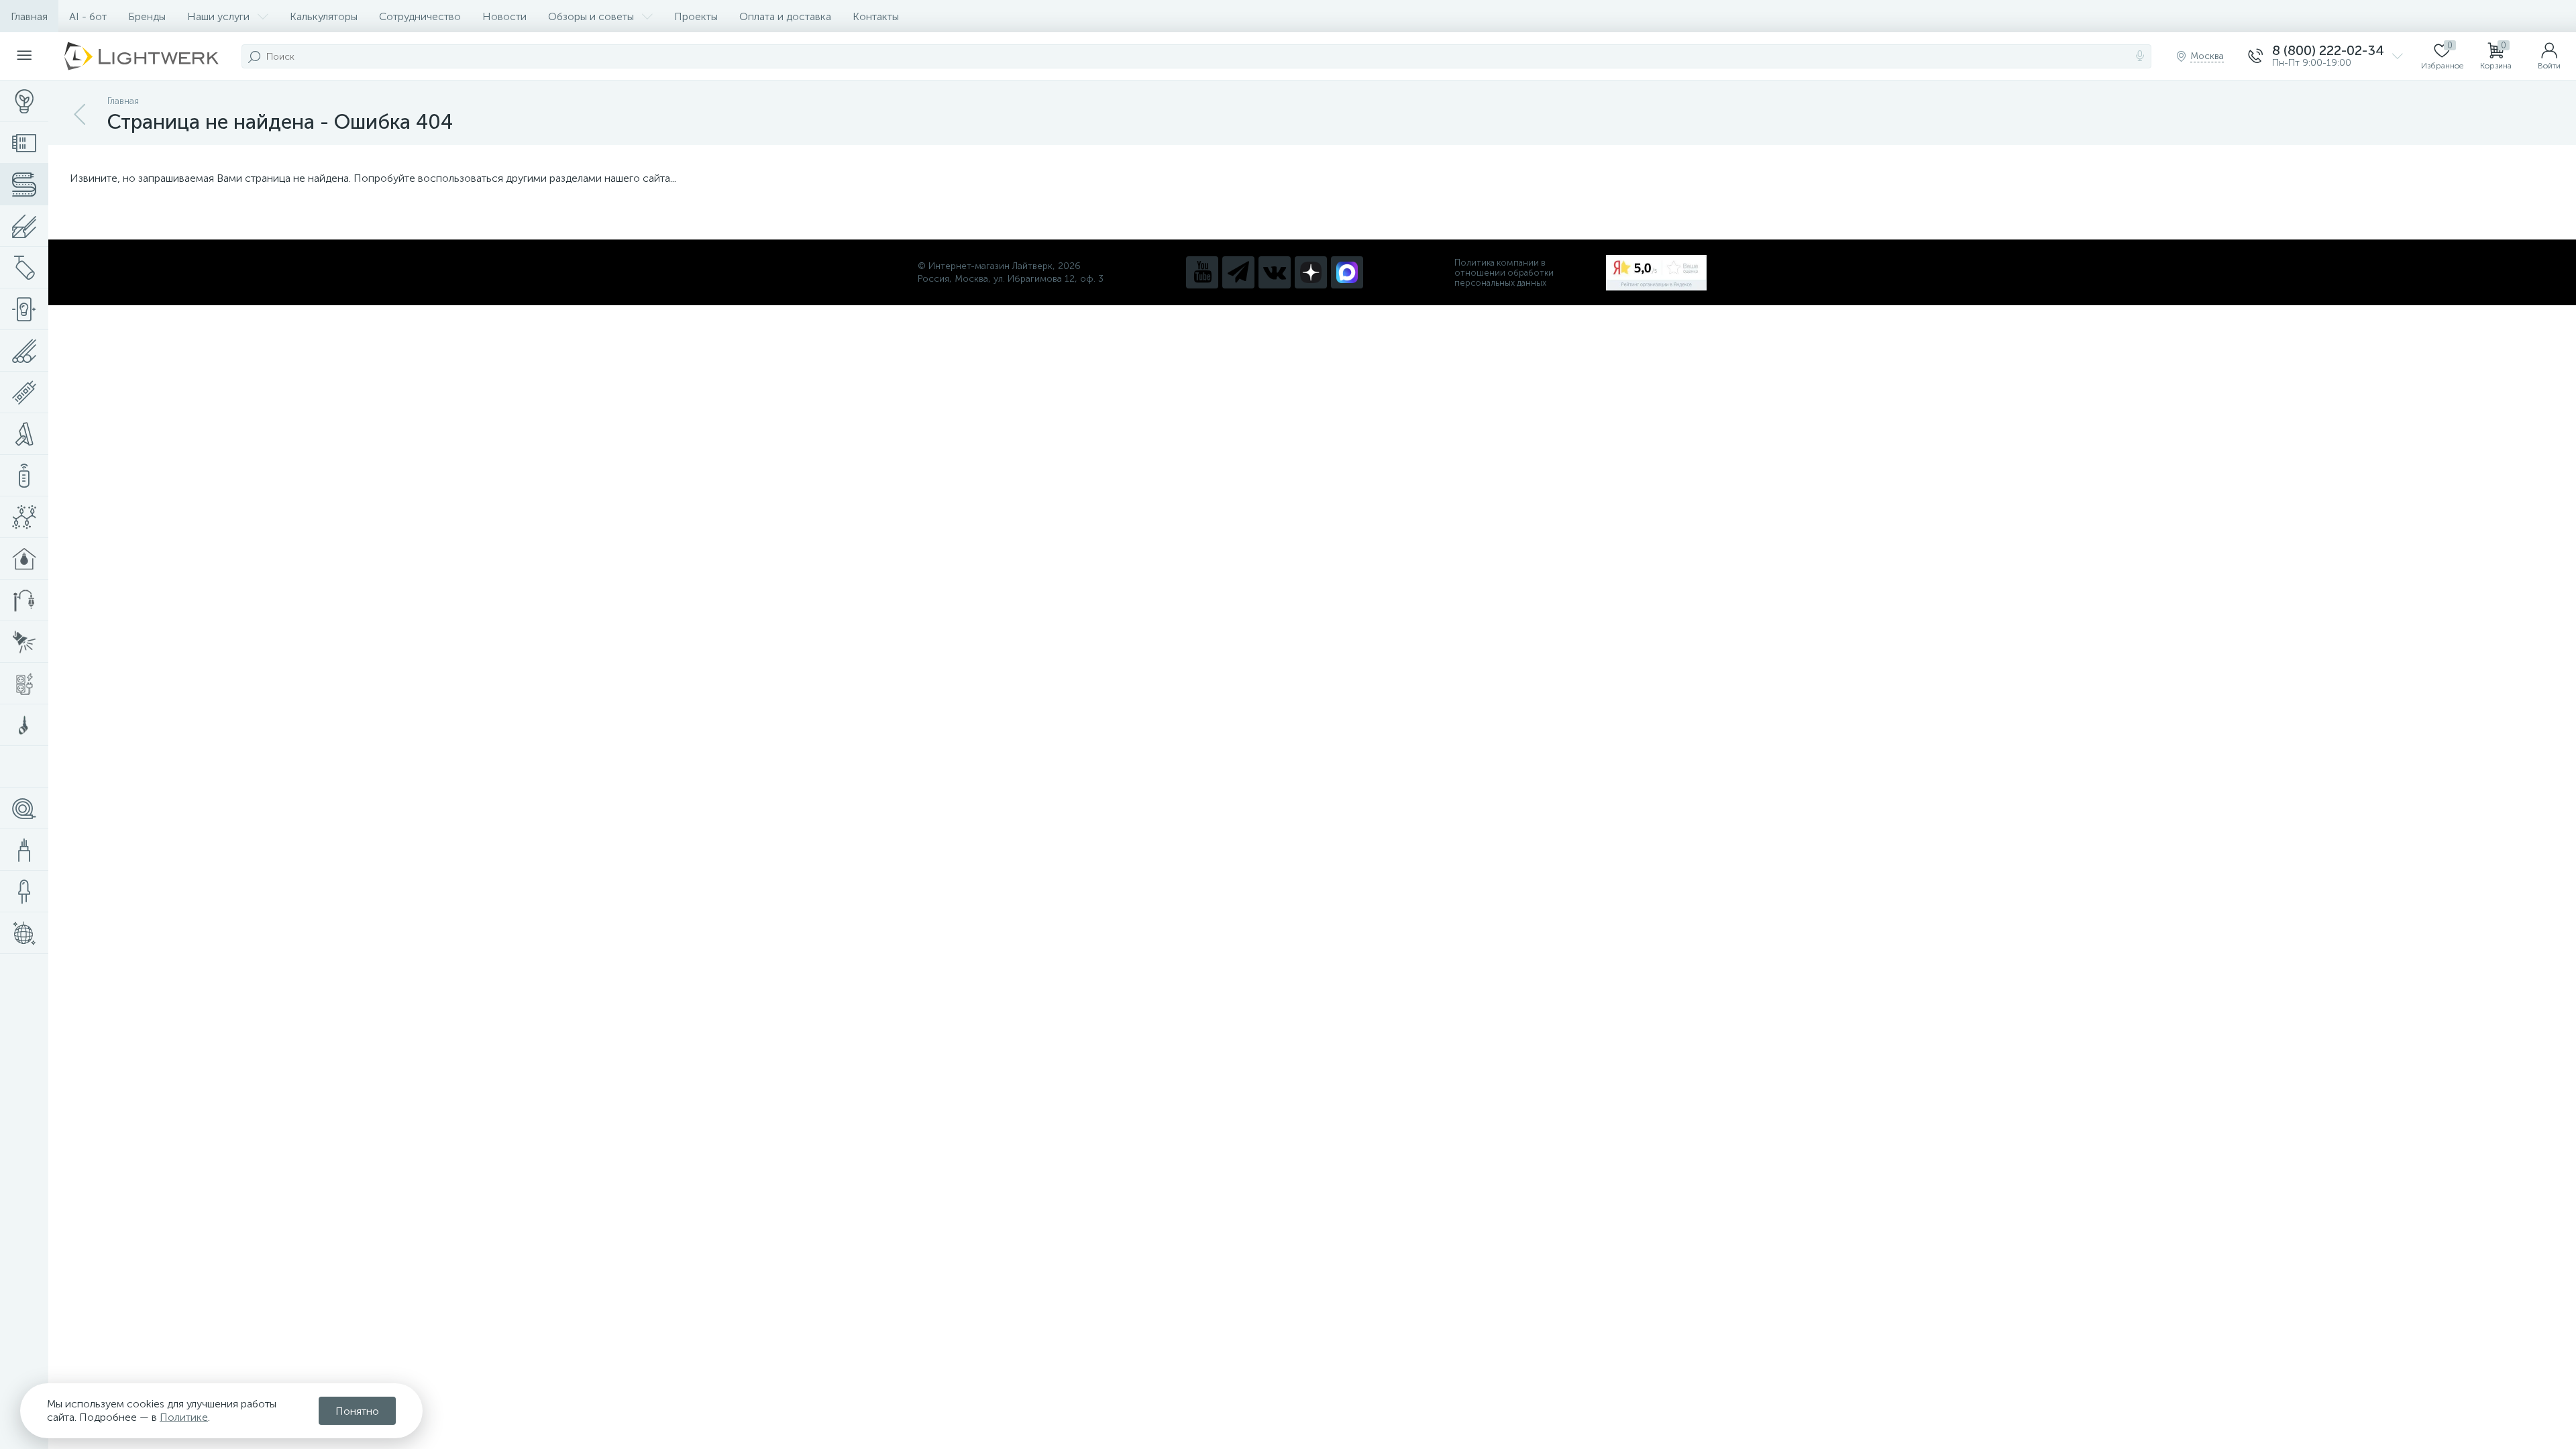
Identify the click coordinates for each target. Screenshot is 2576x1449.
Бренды (147, 16)
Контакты (876, 16)
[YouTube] (1202, 272)
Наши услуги (218, 16)
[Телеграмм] (1238, 272)
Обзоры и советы (591, 16)
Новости (504, 16)
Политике (184, 1417)
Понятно (357, 1411)
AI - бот (88, 16)
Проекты (696, 16)
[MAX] (1347, 272)
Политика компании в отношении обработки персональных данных (1504, 273)
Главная (29, 16)
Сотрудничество (420, 16)
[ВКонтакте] (1275, 272)
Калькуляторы (324, 16)
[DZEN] (1311, 272)
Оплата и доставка (785, 16)
